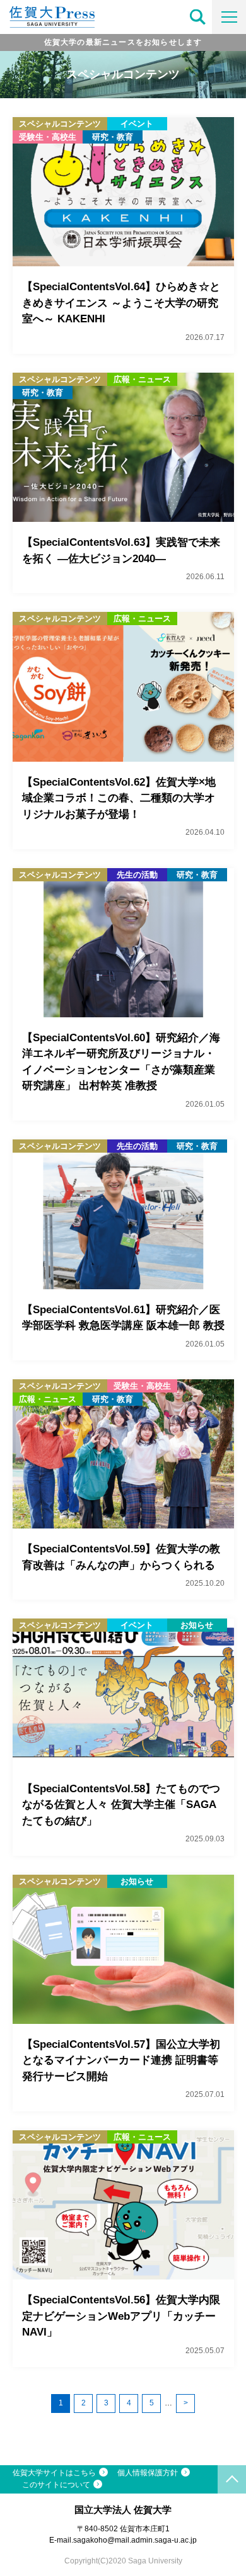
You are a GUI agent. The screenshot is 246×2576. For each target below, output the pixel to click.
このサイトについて (56, 2485)
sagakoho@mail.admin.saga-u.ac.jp (135, 2540)
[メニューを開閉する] (229, 17)
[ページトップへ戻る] (232, 2479)
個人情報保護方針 (148, 2473)
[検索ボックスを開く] (198, 17)
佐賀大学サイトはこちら (54, 2473)
